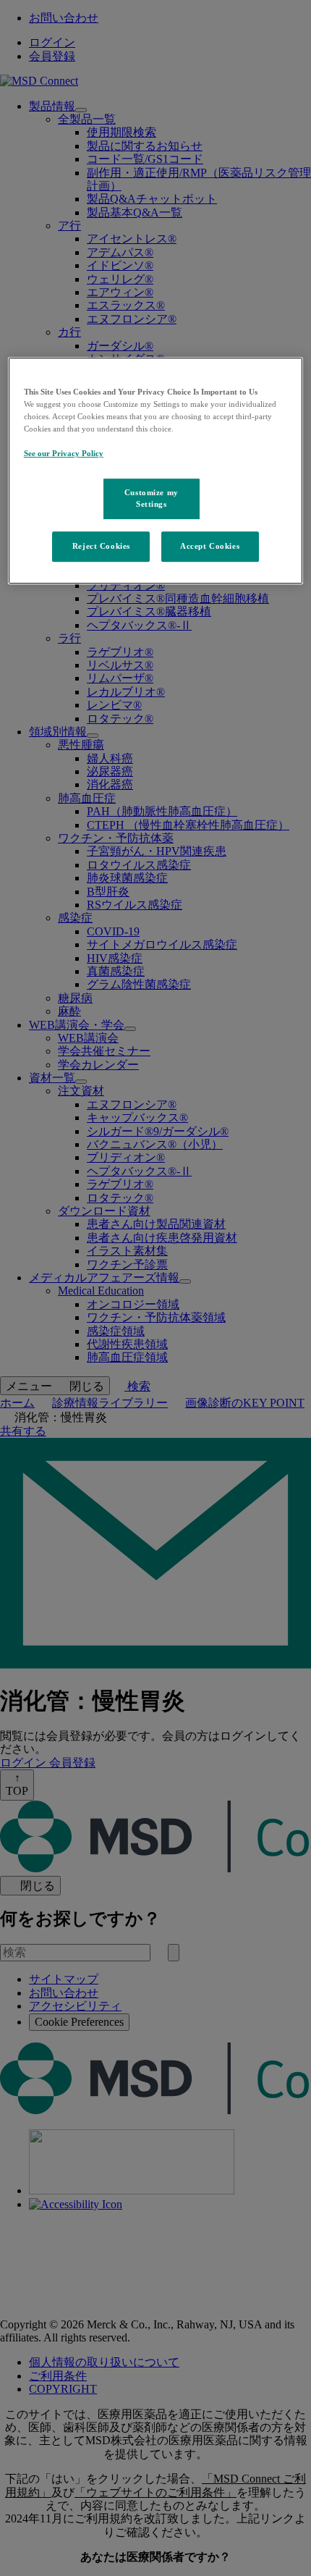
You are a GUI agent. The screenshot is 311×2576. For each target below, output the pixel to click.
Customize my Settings (152, 498)
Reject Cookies (101, 546)
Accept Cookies (210, 546)
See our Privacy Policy (64, 453)
